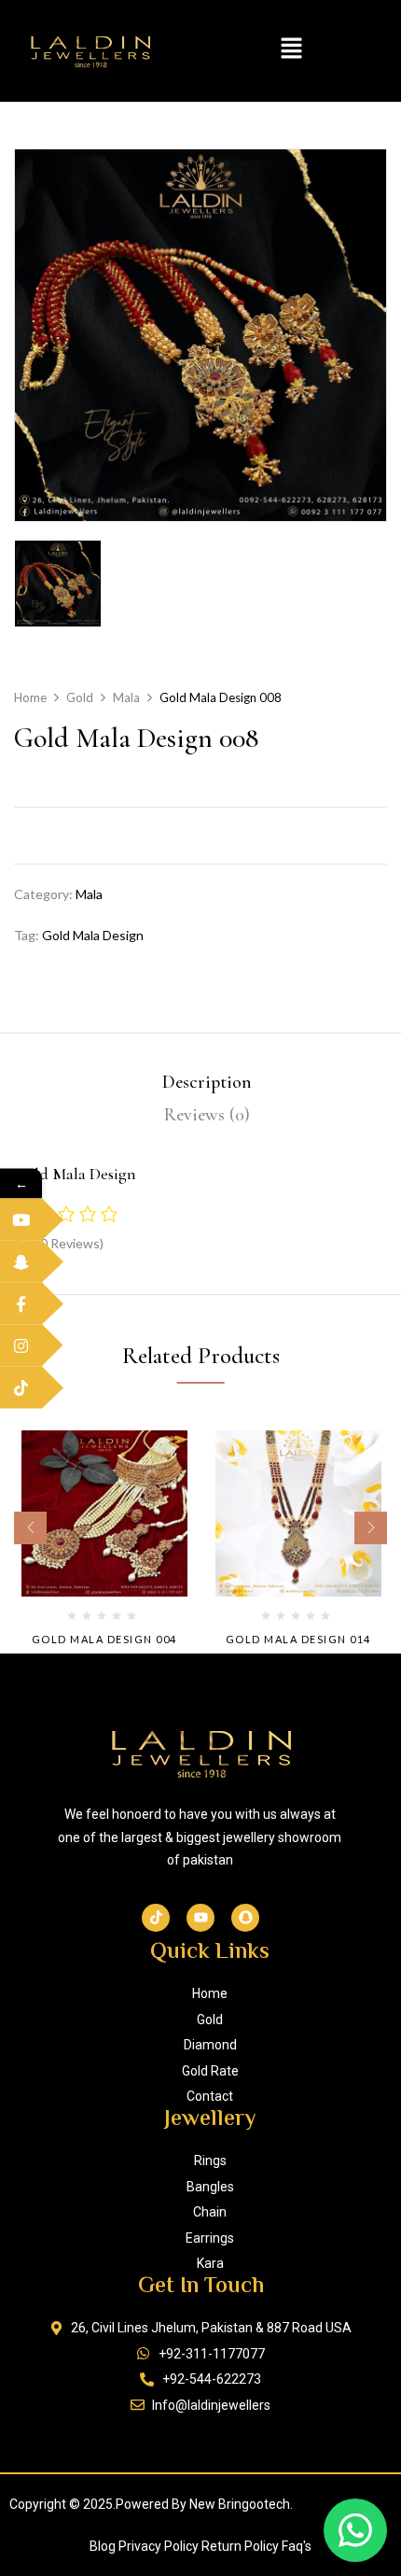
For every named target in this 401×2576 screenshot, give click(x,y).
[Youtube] (200, 1918)
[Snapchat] (245, 1918)
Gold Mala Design (93, 935)
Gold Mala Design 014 (298, 1639)
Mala (126, 697)
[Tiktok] (156, 1918)
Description (207, 1082)
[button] (291, 50)
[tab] (207, 1083)
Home (30, 697)
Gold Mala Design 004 (104, 1639)
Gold (80, 697)
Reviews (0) (207, 1115)
